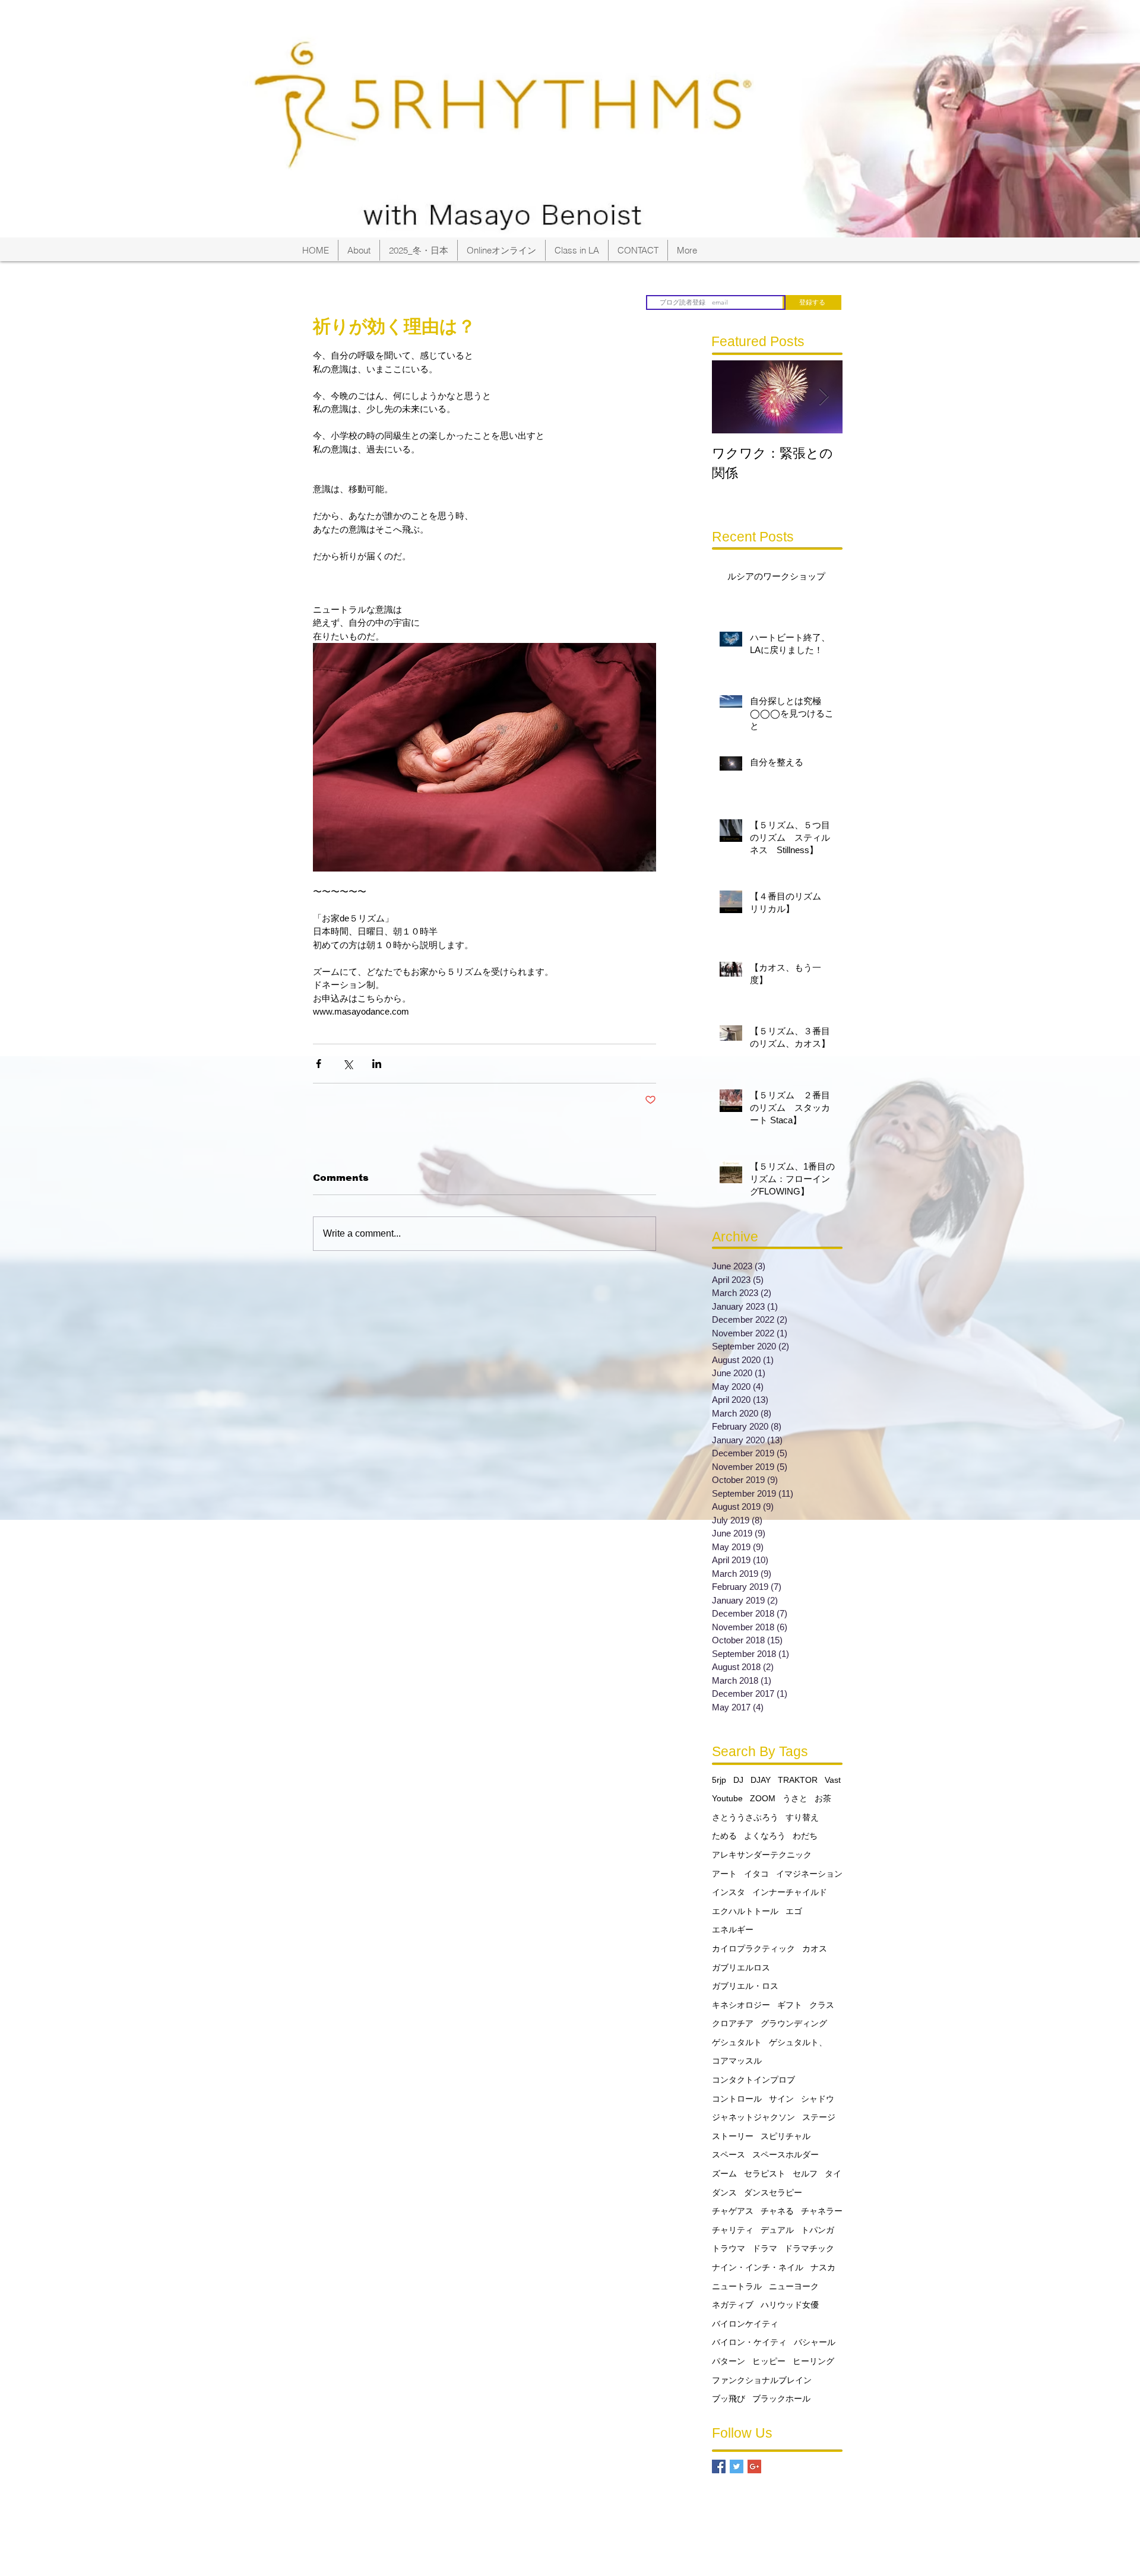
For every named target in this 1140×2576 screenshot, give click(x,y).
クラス (822, 2005)
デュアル (777, 2230)
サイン (781, 2099)
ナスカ (823, 2267)
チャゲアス (733, 2211)
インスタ (729, 1892)
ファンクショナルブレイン (762, 2380)
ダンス (724, 2192)
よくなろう (765, 1836)
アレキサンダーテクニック (762, 1855)
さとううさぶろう (745, 1817)
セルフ (805, 2173)
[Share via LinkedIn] (377, 1064)
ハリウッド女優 (790, 2305)
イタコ (756, 1874)
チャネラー (822, 2211)
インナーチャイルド (790, 1892)
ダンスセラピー (773, 2192)
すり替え (802, 1817)
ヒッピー (769, 2361)
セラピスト (765, 2173)
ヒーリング (813, 2361)
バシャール (815, 2342)
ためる (724, 1836)
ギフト (790, 2005)
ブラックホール (781, 2398)
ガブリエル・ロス (745, 1986)
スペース (729, 2154)
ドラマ (765, 2248)
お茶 (823, 1798)
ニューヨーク (794, 2286)
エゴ (794, 1911)
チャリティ (733, 2230)
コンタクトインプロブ (753, 2080)
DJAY (761, 1780)
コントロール (737, 2099)
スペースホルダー (786, 2154)
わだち (805, 1836)
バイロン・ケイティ (749, 2342)
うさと (795, 1798)
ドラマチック (809, 2248)
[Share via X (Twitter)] (348, 1064)
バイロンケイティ (745, 2324)
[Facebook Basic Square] (719, 2466)
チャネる (777, 2211)
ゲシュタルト (737, 2042)
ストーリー (733, 2136)
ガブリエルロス (741, 1967)
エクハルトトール (745, 1911)
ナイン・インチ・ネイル (758, 2267)
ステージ (819, 2117)
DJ (738, 1780)
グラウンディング (794, 2023)
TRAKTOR (798, 1780)
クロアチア (733, 2023)
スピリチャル (786, 2136)
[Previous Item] (731, 397)
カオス (815, 1948)
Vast (833, 1780)
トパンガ (818, 2230)
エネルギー (733, 1929)
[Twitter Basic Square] (737, 2466)
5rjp (719, 1780)
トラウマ (729, 2248)
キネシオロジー (741, 2005)
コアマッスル (737, 2061)
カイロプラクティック (753, 1948)
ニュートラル (737, 2286)
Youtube (727, 1798)
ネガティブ (733, 2305)
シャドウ (818, 2099)
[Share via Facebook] (319, 1064)
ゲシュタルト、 (798, 2042)
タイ (833, 2173)
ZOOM (763, 1798)
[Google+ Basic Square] (754, 2466)
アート (724, 1874)
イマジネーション (809, 1874)
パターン (729, 2361)
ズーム (724, 2173)
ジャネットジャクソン (753, 2117)
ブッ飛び (729, 2398)
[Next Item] (824, 397)
